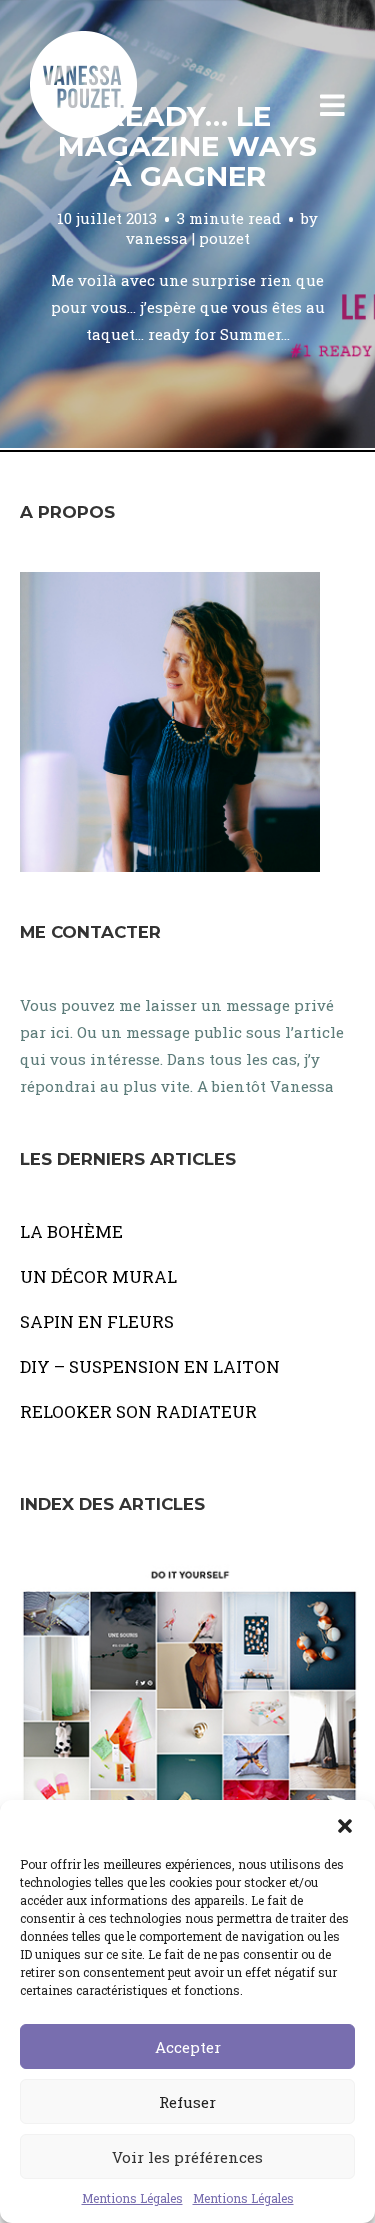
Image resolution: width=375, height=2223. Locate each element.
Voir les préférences (187, 2157)
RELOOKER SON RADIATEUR (138, 1411)
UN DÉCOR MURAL (98, 1276)
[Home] (105, 106)
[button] (345, 1825)
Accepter (188, 2047)
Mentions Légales (132, 2198)
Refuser (187, 2102)
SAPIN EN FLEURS (97, 1321)
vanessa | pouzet (188, 238)
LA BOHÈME (71, 1231)
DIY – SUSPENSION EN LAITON (150, 1366)
